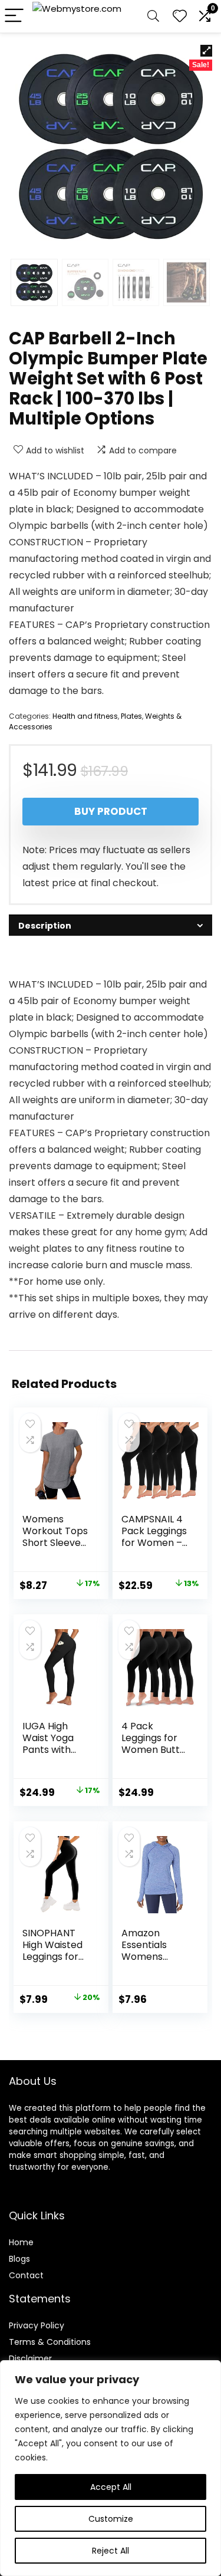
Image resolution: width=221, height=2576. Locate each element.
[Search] (153, 16)
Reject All (111, 2551)
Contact (26, 2275)
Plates (131, 716)
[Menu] (14, 16)
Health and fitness (85, 716)
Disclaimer (30, 2358)
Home (21, 2242)
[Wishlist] (180, 16)
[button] (206, 51)
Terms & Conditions (50, 2342)
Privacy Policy (37, 2325)
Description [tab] (45, 926)
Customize (111, 2519)
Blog (17, 2259)
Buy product (111, 811)
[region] (111, 2468)
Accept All (111, 2487)
